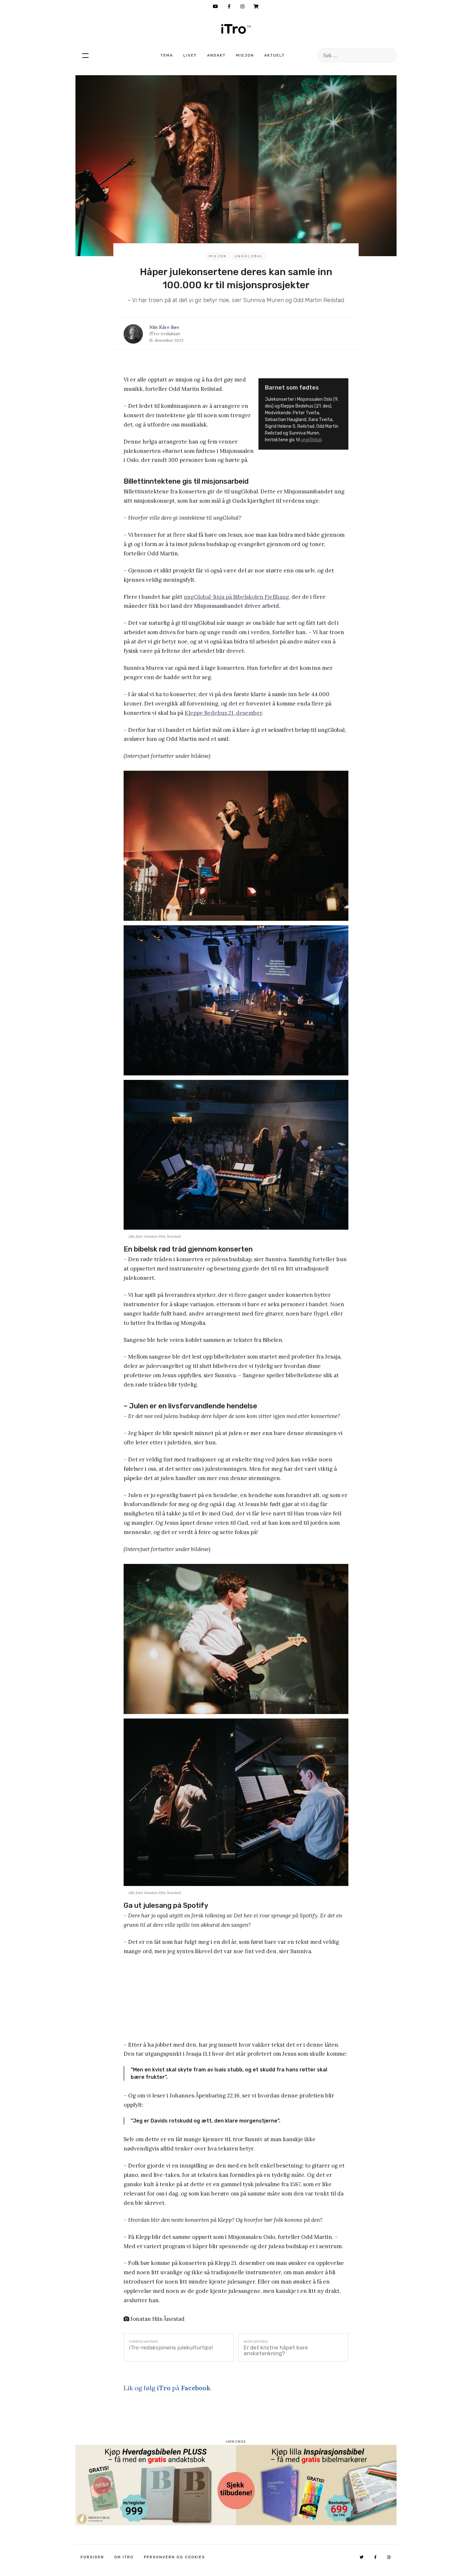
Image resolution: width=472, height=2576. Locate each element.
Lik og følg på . (168, 2388)
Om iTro (124, 2557)
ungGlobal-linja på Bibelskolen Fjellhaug (236, 597)
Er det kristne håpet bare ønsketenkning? (276, 2350)
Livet (190, 55)
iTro (236, 29)
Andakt (216, 55)
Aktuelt (275, 55)
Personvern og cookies (175, 2557)
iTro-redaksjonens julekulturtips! (171, 2347)
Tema (167, 55)
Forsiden (92, 2557)
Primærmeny (85, 55)
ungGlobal (249, 256)
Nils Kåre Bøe (164, 327)
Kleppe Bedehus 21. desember (223, 713)
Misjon (245, 55)
